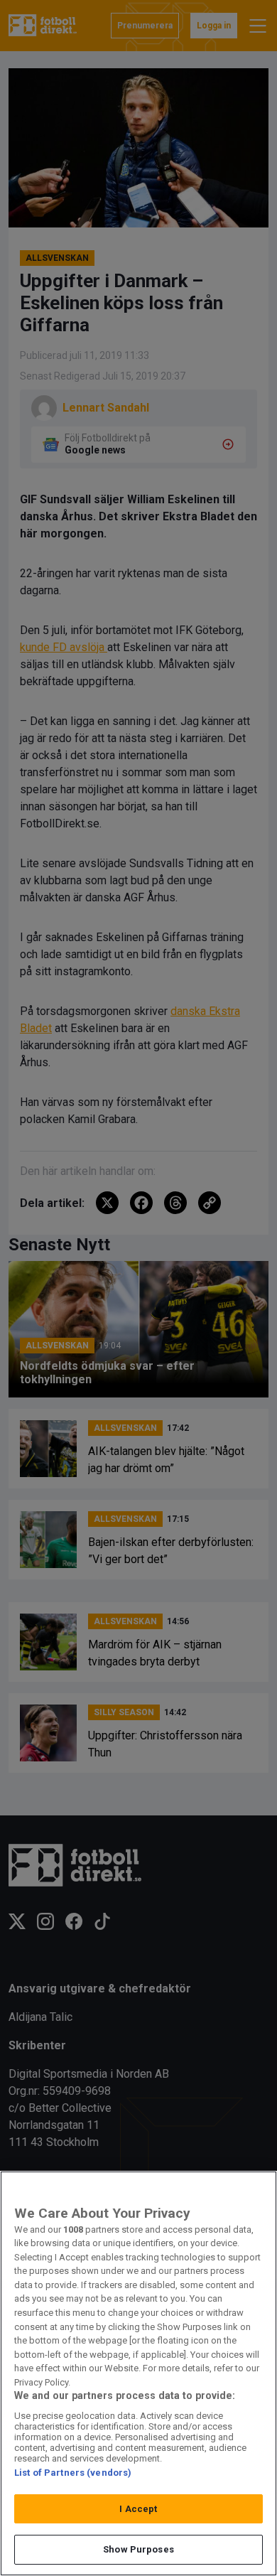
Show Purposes (138, 2549)
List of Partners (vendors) (73, 2473)
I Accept (138, 2509)
